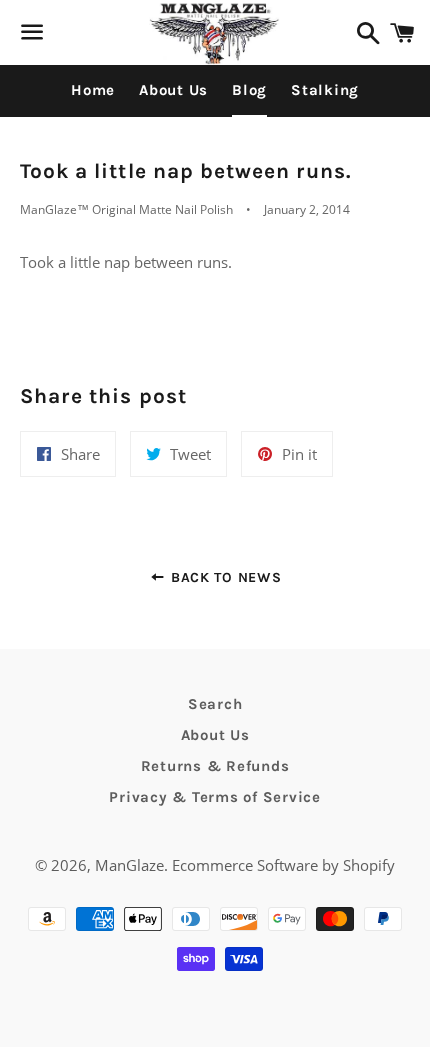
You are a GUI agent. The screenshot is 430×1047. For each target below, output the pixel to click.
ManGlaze (129, 865)
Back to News (223, 577)
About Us (173, 90)
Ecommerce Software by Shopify (283, 865)
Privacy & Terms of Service (215, 797)
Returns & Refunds (215, 766)
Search (215, 704)
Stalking (325, 90)
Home (93, 90)
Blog (249, 90)
